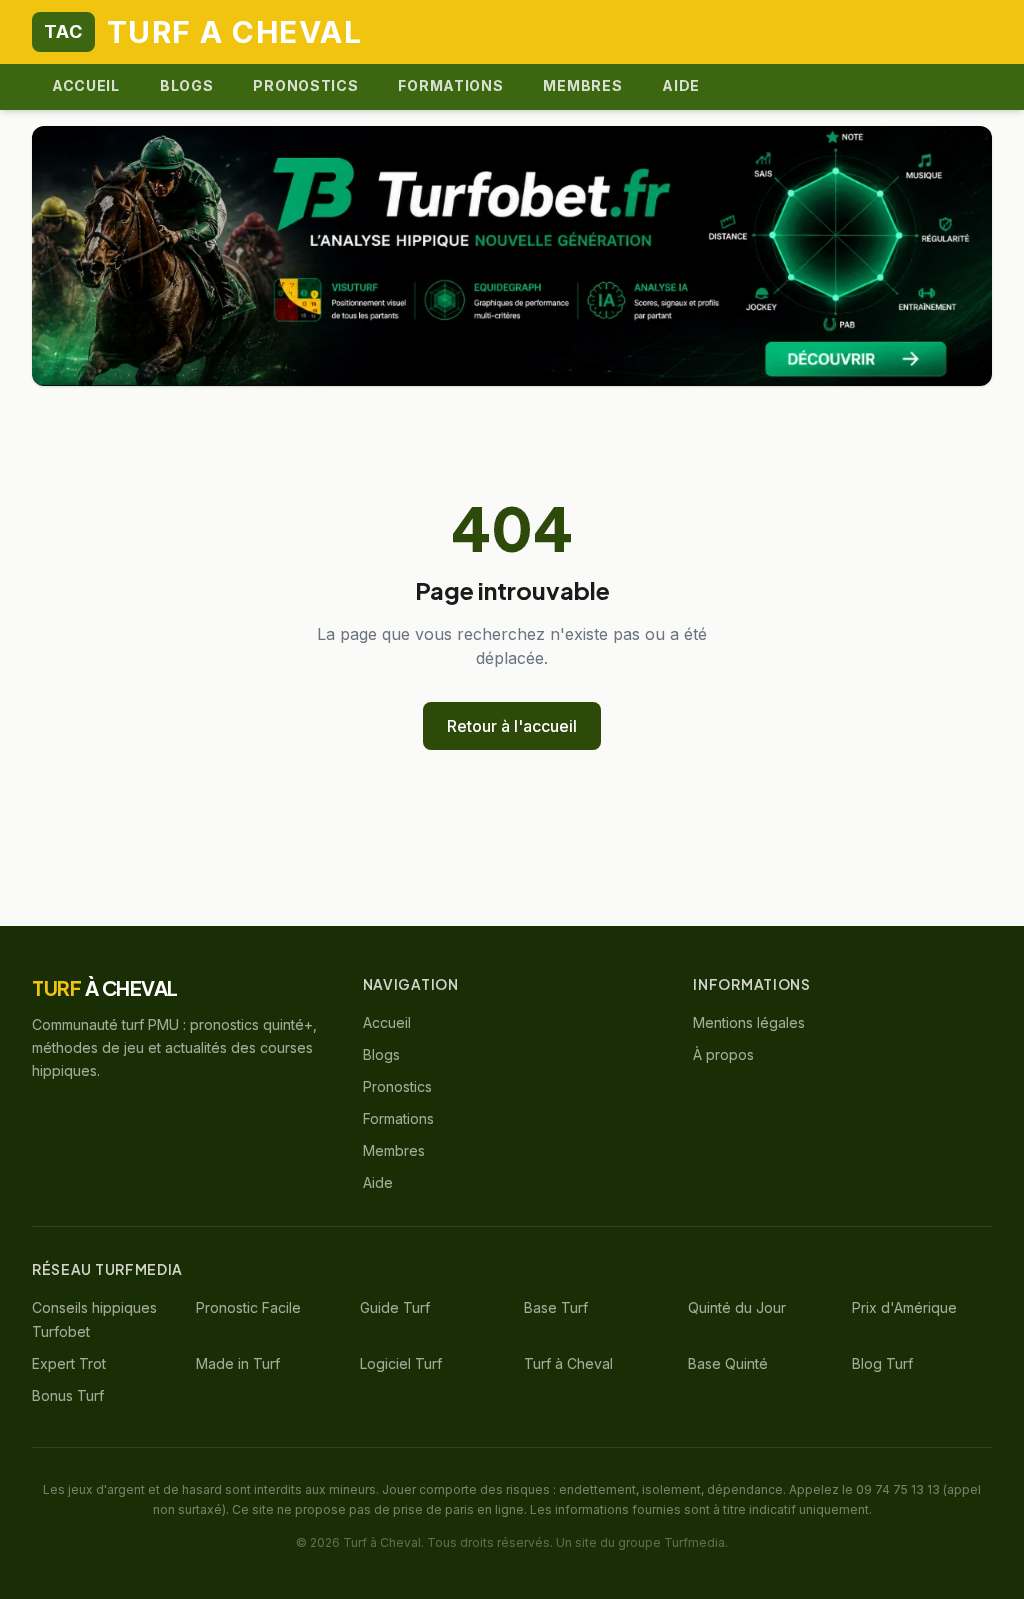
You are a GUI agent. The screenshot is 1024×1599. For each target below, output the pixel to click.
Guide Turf (395, 1307)
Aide (681, 85)
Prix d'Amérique (904, 1307)
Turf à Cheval (568, 1363)
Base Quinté (728, 1363)
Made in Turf (238, 1363)
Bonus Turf (68, 1395)
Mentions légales (749, 1022)
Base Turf (556, 1307)
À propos (723, 1054)
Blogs (187, 85)
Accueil (86, 85)
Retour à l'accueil (512, 726)
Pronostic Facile (248, 1307)
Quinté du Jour (737, 1307)
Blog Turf (882, 1363)
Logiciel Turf (401, 1363)
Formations (450, 85)
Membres (582, 85)
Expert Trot (69, 1363)
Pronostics (305, 85)
